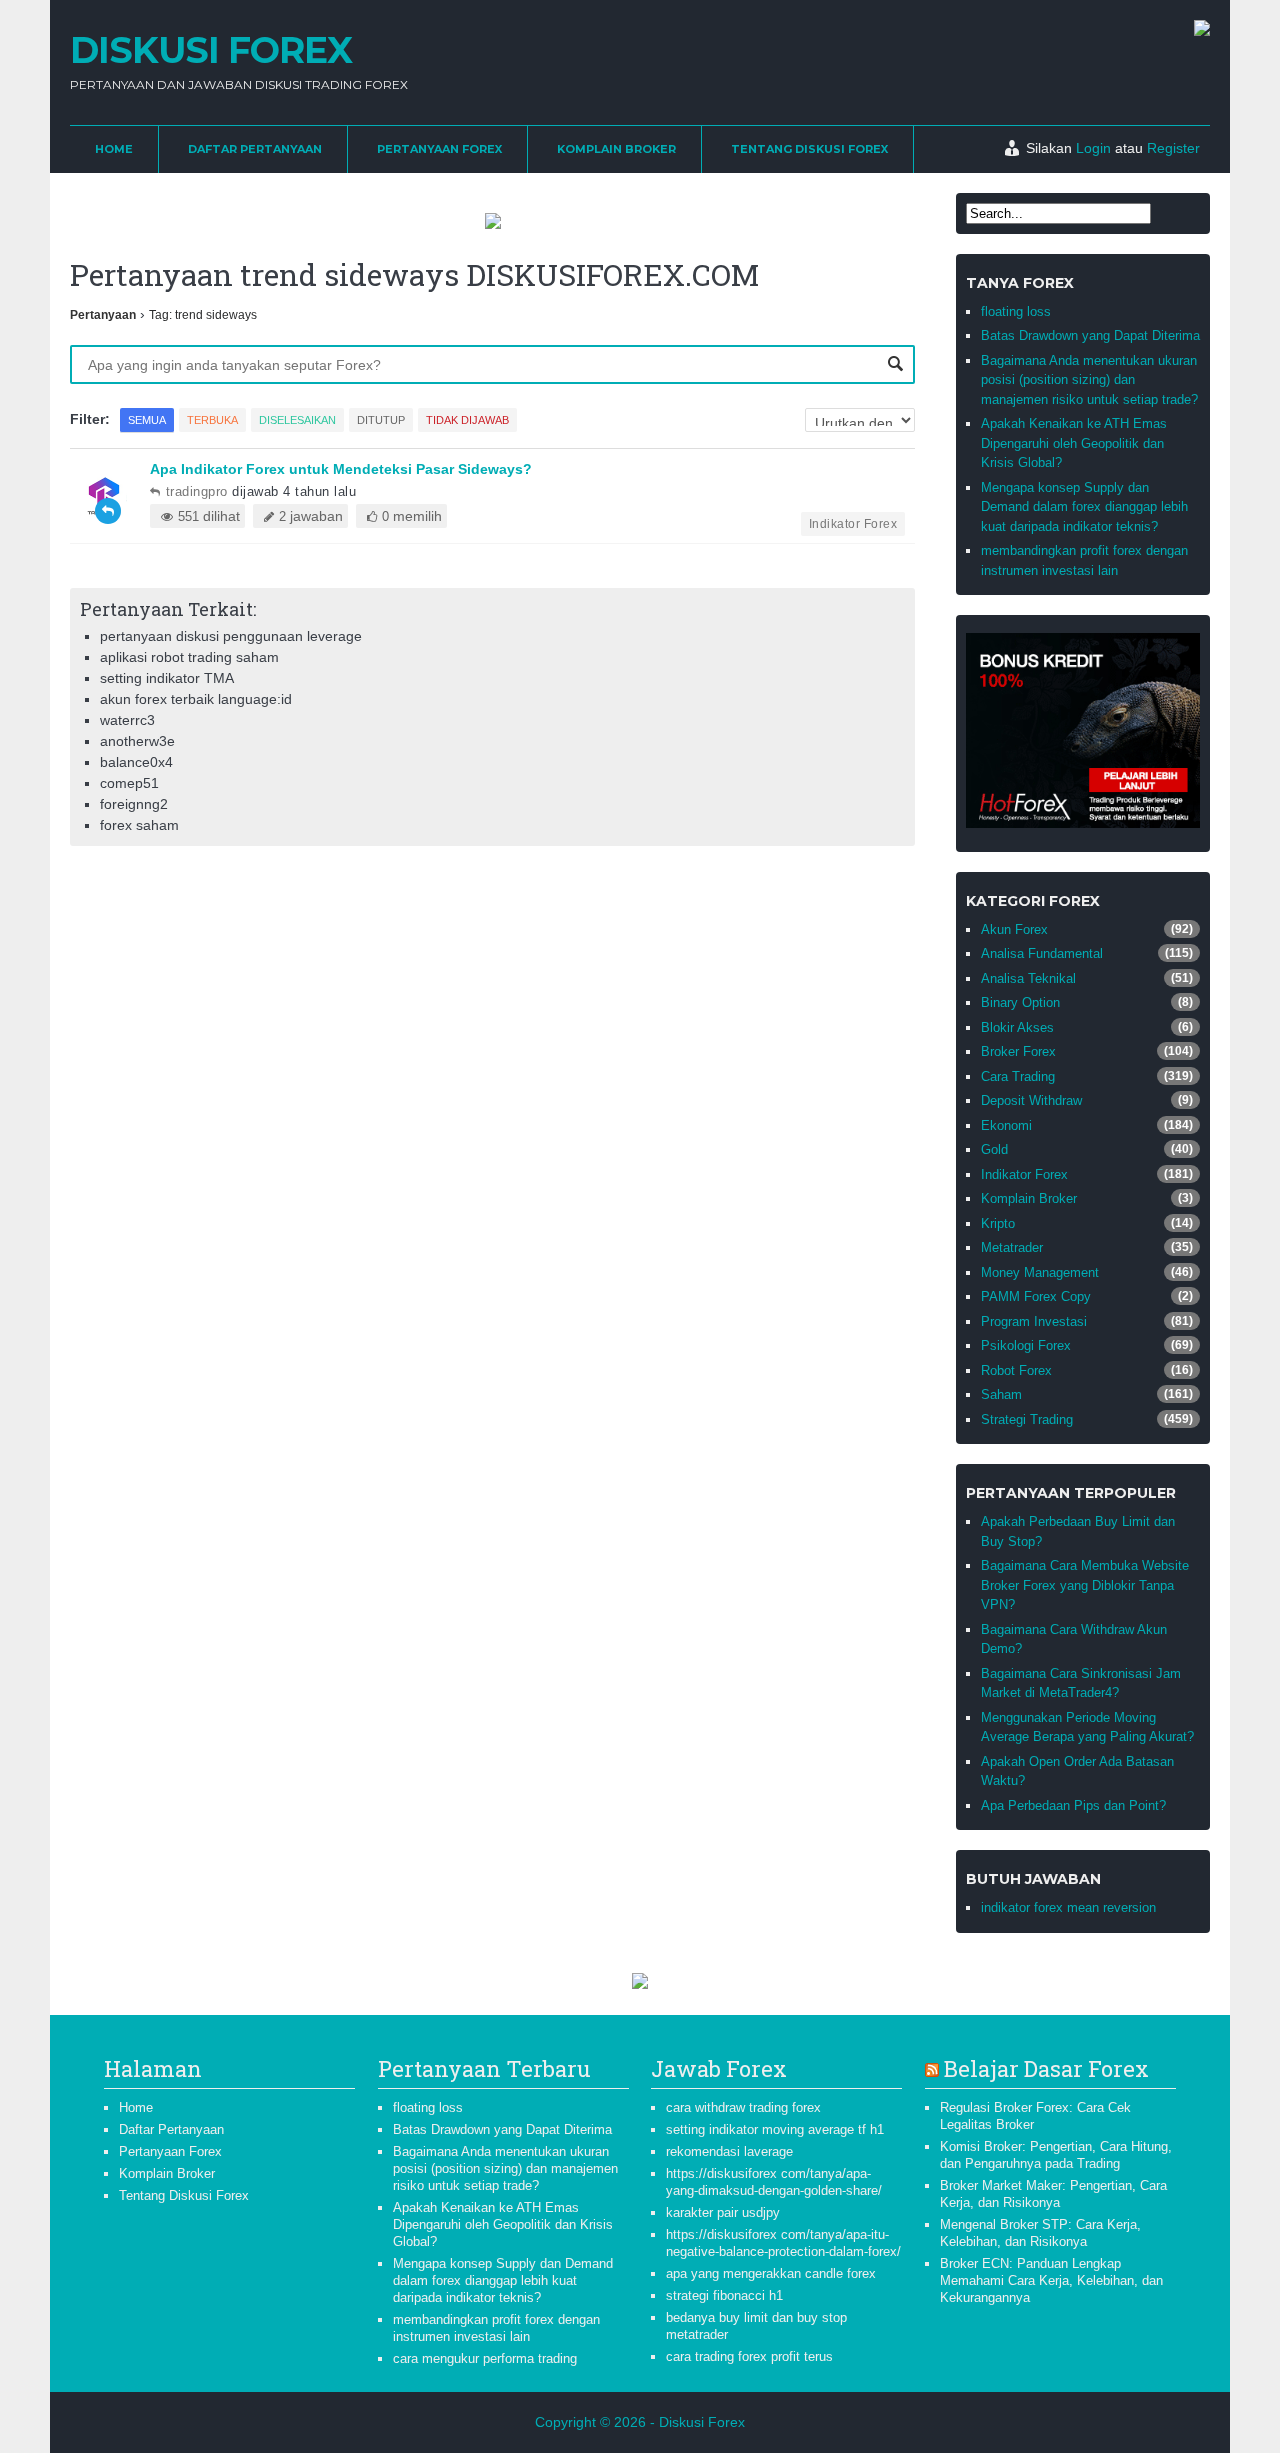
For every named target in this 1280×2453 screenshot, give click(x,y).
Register (1173, 148)
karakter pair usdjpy (723, 2212)
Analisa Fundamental (1042, 953)
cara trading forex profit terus (749, 2356)
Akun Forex (1014, 929)
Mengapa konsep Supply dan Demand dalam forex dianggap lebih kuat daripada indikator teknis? (1084, 507)
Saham (1001, 1394)
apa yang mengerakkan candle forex (771, 2273)
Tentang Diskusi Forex (809, 149)
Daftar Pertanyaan (255, 149)
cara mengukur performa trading (485, 2358)
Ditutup (381, 420)
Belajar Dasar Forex (1046, 2068)
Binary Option (1020, 1002)
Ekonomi (1006, 1125)
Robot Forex (1016, 1370)
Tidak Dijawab (467, 420)
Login (1093, 148)
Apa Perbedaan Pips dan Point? (1073, 1805)
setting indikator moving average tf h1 (775, 2129)
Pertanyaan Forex (439, 149)
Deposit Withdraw (1031, 1100)
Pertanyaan (103, 315)
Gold (994, 1149)
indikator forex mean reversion (1068, 1907)
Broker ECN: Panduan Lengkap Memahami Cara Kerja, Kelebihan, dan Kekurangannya (1051, 2280)
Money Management (1040, 1272)
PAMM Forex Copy (1036, 1296)
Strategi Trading (1027, 1419)
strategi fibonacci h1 (724, 2295)
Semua (147, 420)
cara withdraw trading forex (743, 2107)
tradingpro (197, 491)
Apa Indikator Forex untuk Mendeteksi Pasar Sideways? (341, 469)
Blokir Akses (1017, 1027)
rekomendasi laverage (729, 2151)
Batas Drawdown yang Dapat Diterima (1090, 335)
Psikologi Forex (1026, 1345)
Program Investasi (1034, 1321)
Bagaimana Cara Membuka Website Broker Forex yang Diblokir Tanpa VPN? (1085, 1585)
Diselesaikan (297, 420)
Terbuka (212, 420)
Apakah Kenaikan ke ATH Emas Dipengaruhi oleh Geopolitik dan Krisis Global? (1074, 443)
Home (114, 149)
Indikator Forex (853, 524)
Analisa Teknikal (1028, 978)
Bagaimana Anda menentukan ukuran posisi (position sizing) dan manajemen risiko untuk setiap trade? (1089, 380)
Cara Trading (1018, 1076)
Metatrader (1012, 1247)
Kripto (998, 1223)
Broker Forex (1018, 1051)
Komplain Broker (616, 149)
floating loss (1016, 311)
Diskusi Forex (211, 50)
